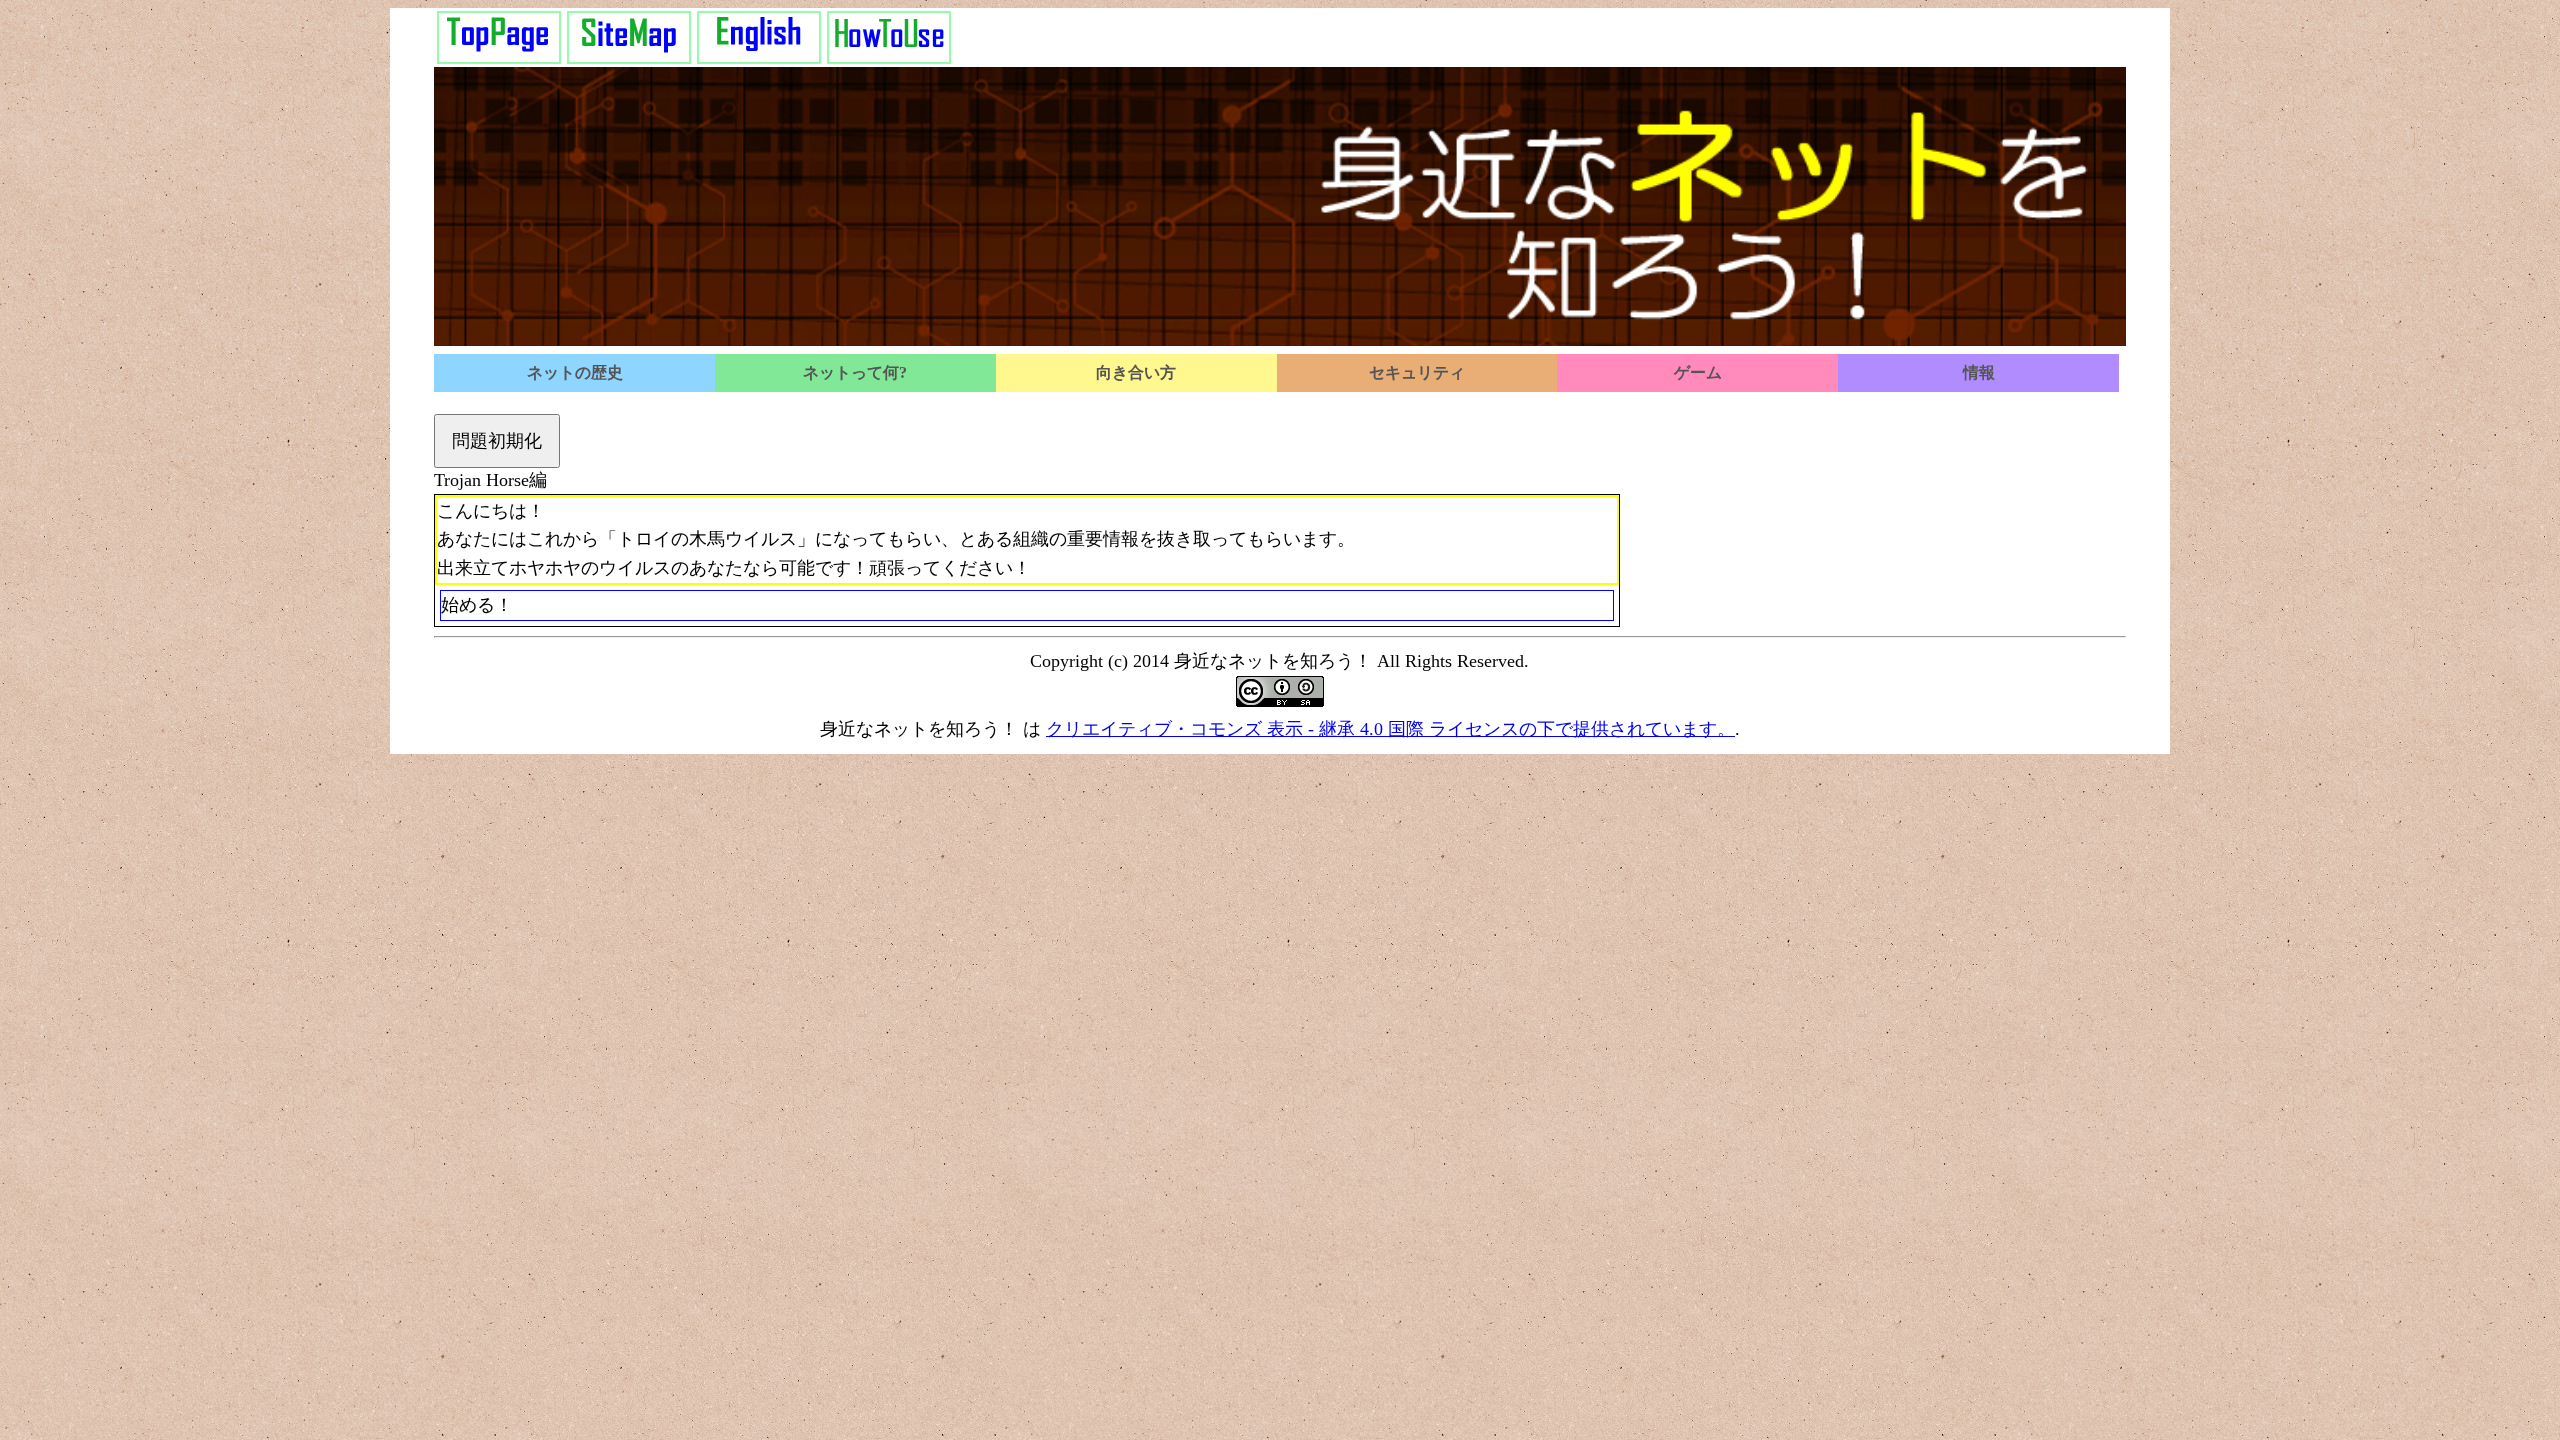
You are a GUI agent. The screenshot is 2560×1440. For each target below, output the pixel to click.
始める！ (477, 605)
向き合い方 (1136, 372)
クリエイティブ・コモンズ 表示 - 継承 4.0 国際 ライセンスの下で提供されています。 (1390, 729)
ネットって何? (855, 372)
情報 (1979, 372)
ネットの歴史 (575, 372)
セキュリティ (1417, 372)
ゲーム (1698, 372)
